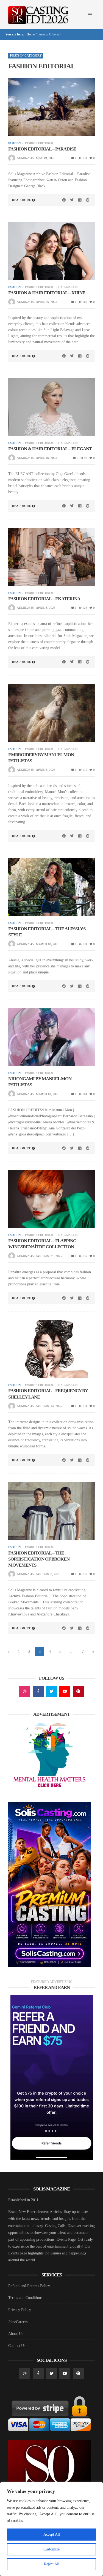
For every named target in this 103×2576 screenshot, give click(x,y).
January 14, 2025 (49, 1406)
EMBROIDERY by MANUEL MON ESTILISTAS (41, 758)
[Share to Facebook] (64, 200)
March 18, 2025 (48, 944)
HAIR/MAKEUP (68, 287)
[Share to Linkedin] (80, 200)
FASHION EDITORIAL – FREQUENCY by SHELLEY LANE (48, 1394)
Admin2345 (25, 158)
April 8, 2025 (46, 608)
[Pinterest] (78, 1691)
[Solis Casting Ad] (49, 1884)
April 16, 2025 (47, 458)
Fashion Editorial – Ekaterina (44, 599)
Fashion (14, 143)
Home (30, 34)
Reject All (52, 2564)
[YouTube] (65, 1691)
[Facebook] (38, 1691)
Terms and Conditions (25, 2298)
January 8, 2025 (48, 1574)
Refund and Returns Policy (29, 2286)
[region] (51, 2529)
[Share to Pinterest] (88, 200)
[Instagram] (25, 1691)
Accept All (52, 2534)
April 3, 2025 (46, 770)
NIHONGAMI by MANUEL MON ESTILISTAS (40, 1082)
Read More (21, 200)
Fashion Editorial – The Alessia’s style (47, 932)
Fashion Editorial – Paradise (42, 149)
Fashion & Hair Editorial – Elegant (50, 449)
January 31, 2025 (49, 1256)
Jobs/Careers (18, 2322)
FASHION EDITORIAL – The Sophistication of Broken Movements (39, 1559)
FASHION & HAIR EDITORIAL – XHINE (47, 293)
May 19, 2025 (46, 158)
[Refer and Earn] (52, 2077)
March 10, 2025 (48, 1094)
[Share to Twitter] (72, 200)
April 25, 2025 (47, 302)
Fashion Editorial (39, 143)
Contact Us (17, 2346)
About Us (16, 2334)
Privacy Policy (20, 2310)
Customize (51, 2549)
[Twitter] (52, 1691)
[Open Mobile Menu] (90, 15)
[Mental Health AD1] (49, 1756)
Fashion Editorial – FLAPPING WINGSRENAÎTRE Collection (42, 1244)
